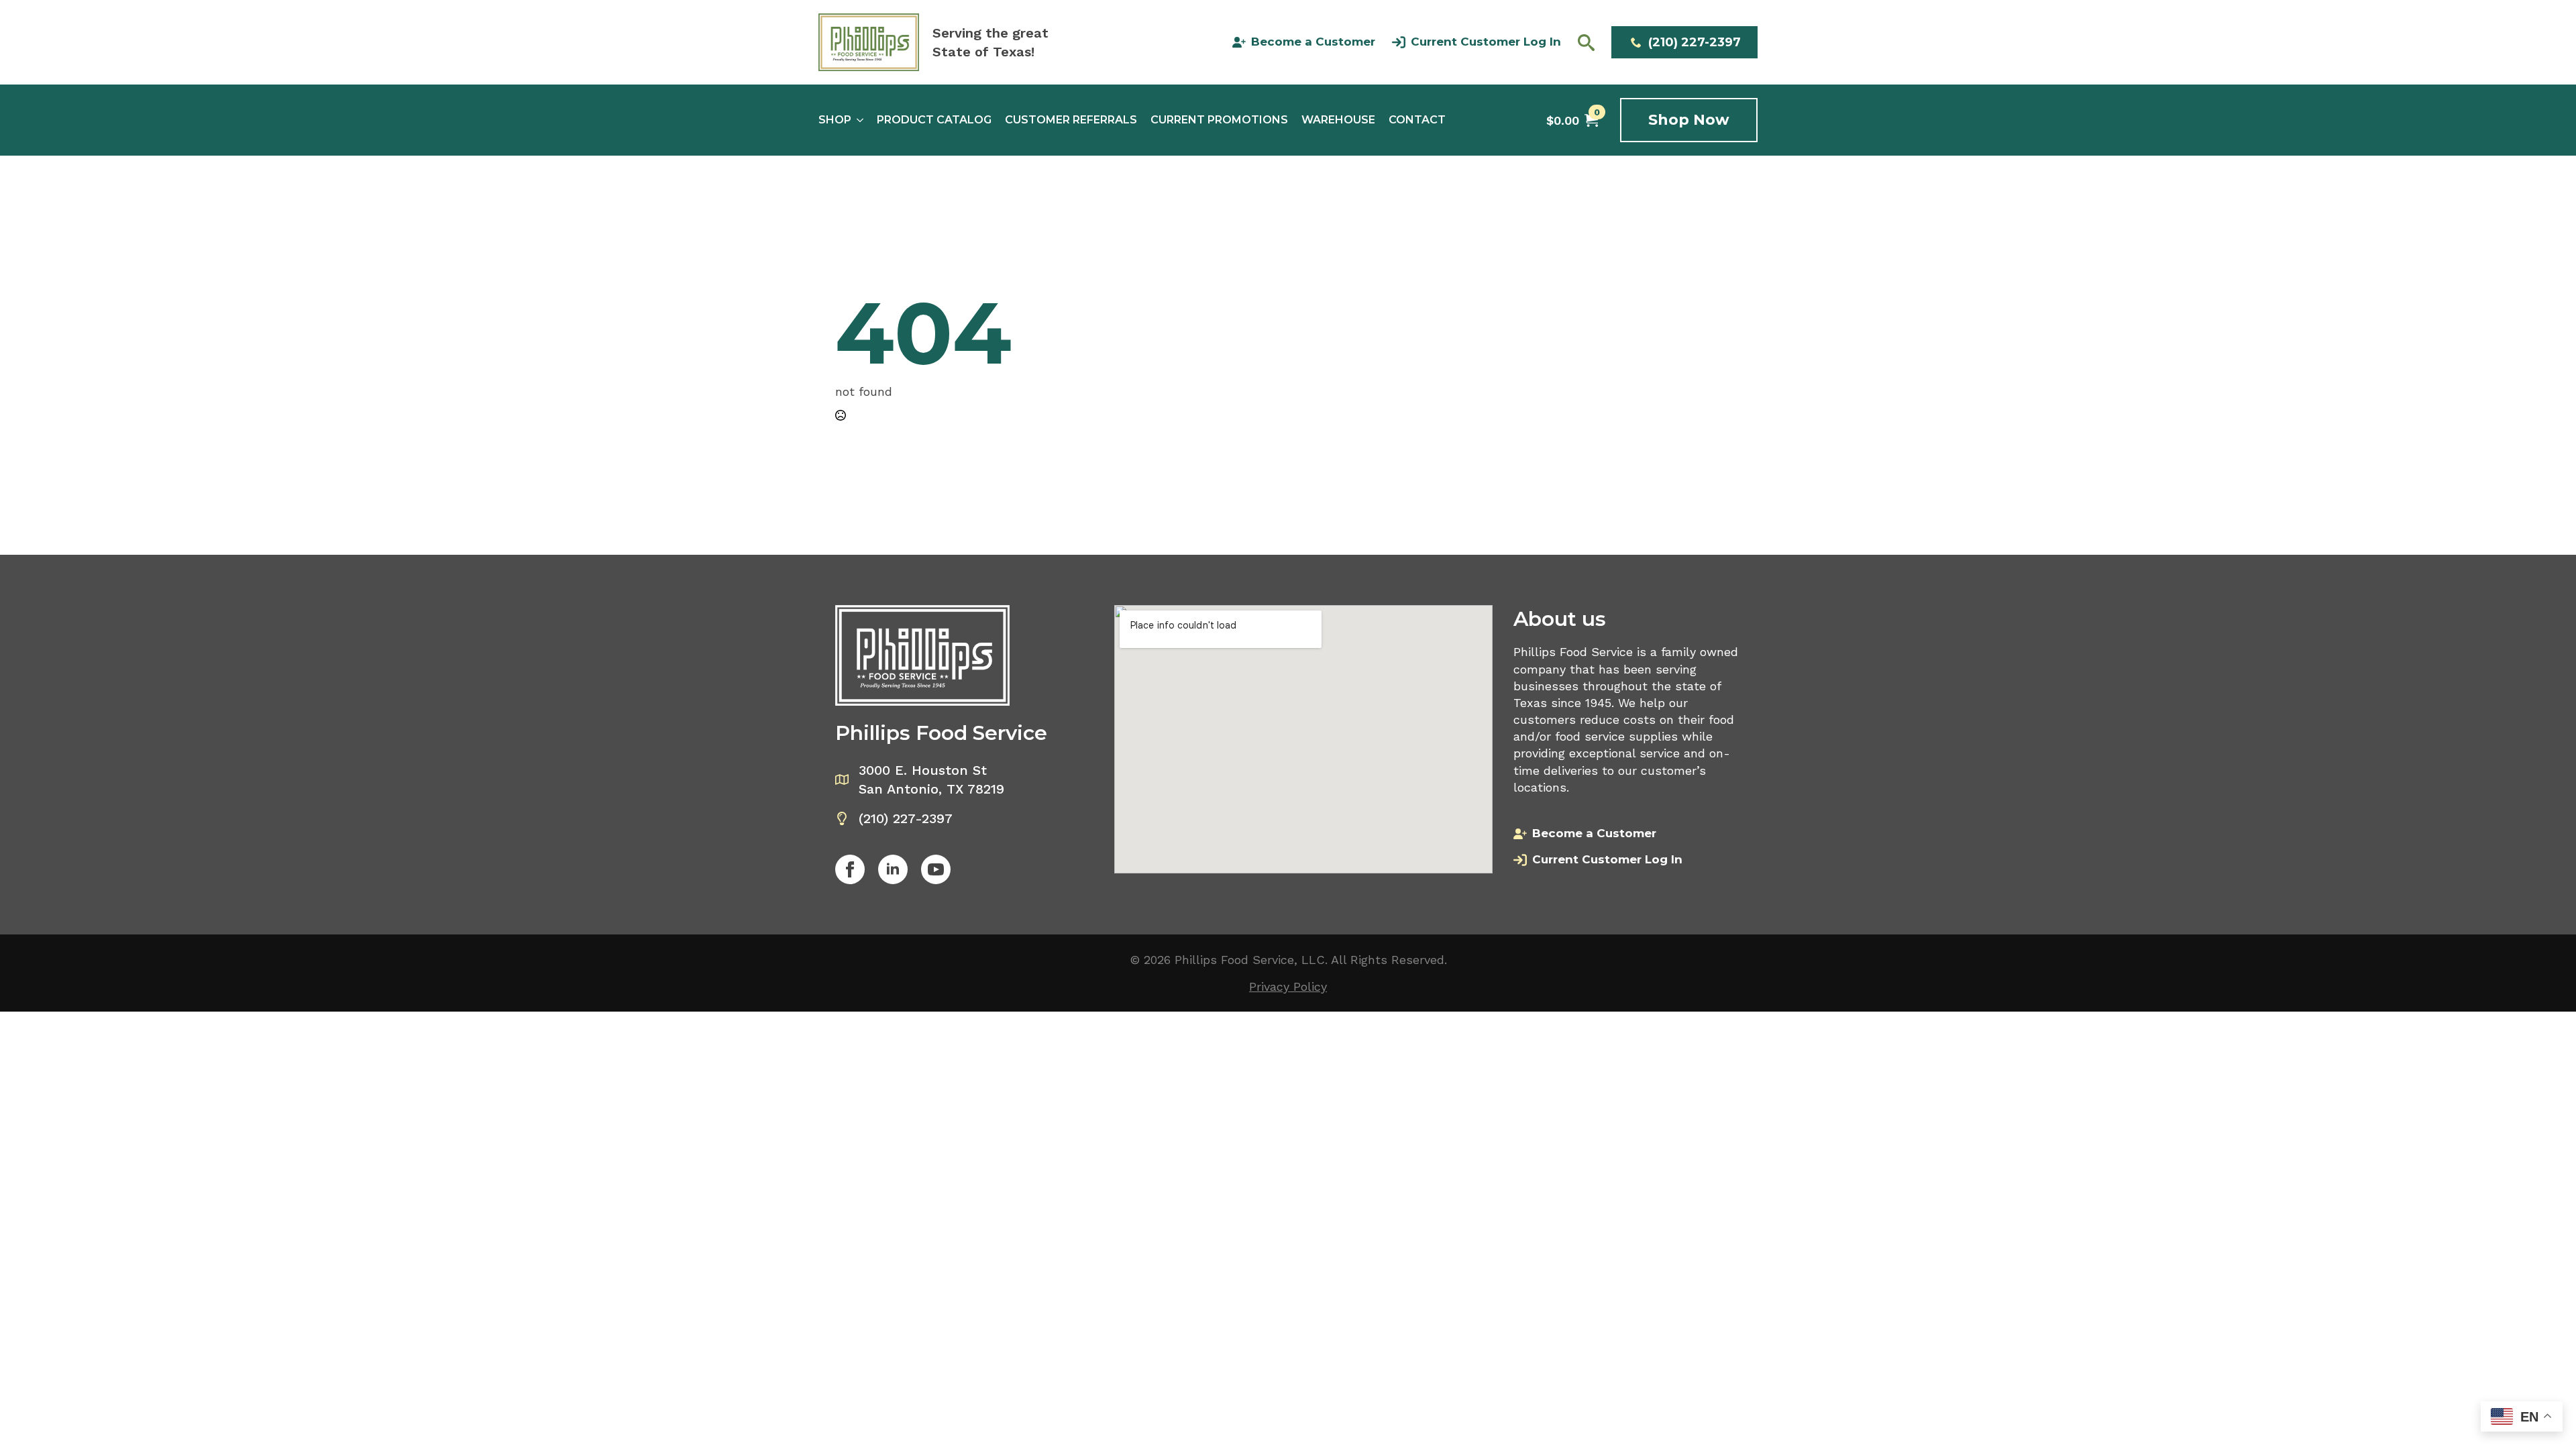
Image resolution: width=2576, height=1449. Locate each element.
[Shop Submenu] (857, 120)
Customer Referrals (1071, 120)
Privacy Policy (1288, 986)
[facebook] (850, 869)
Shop (835, 120)
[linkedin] (893, 869)
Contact (1417, 120)
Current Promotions (1219, 120)
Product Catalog (934, 120)
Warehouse (1338, 120)
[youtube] (936, 869)
